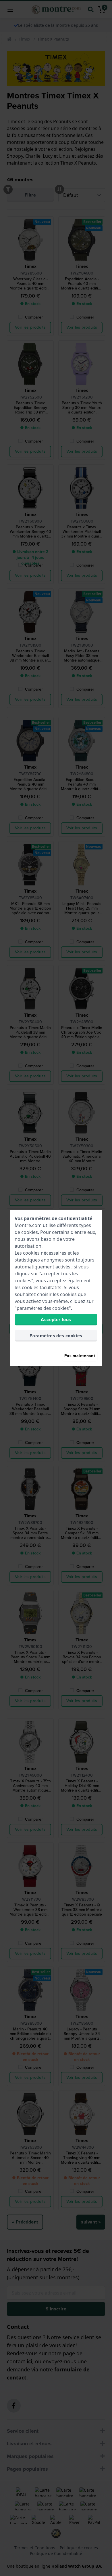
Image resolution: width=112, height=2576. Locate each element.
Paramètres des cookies (56, 1336)
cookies (30, 1232)
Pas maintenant (80, 1356)
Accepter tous (56, 1320)
